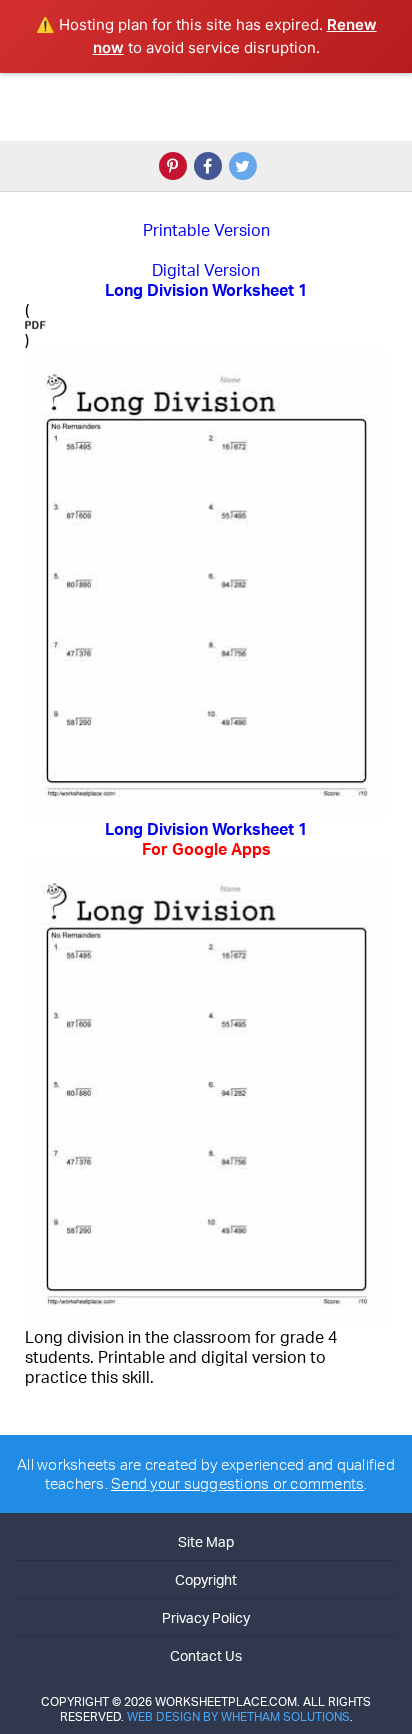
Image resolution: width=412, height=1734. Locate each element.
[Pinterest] (173, 166)
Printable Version (206, 230)
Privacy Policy (206, 1617)
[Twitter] (243, 166)
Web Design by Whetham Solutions (238, 1716)
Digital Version (206, 270)
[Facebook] (208, 166)
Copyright (206, 1579)
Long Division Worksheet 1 (206, 839)
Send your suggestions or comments (237, 1483)
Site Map (206, 1541)
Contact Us (206, 1655)
